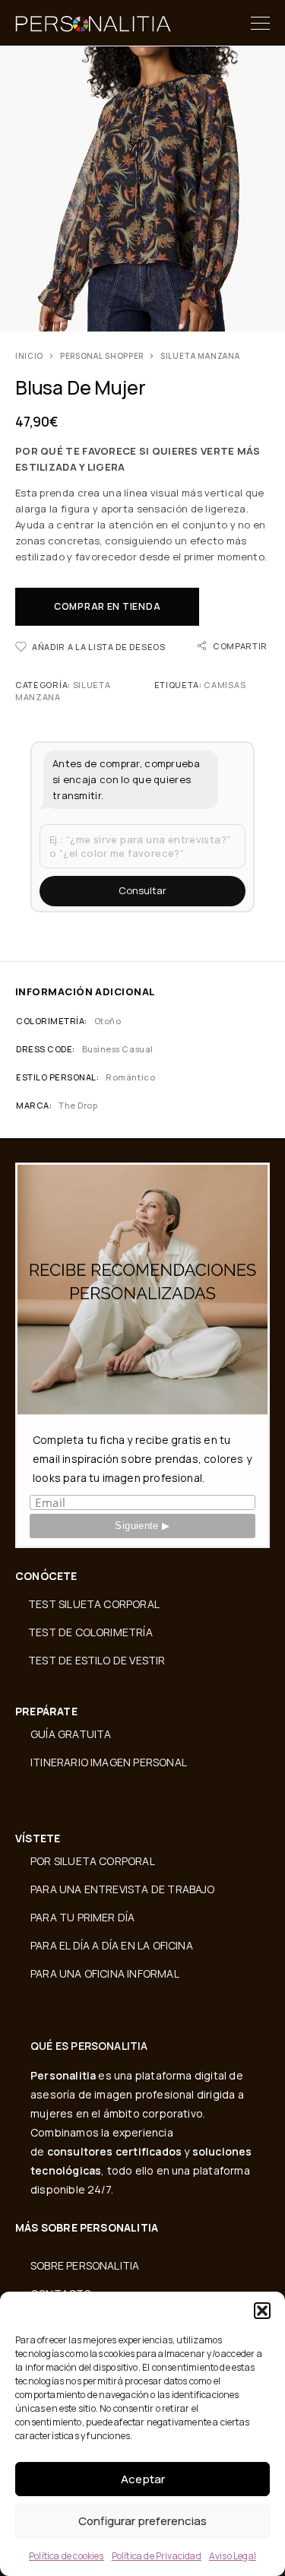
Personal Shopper (102, 356)
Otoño (108, 1021)
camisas (225, 685)
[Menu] (260, 23)
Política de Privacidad (157, 2556)
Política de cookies (66, 2556)
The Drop (78, 1105)
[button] (262, 2311)
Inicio (29, 356)
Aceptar (143, 2479)
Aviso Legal (233, 2556)
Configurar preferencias (142, 2521)
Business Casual (118, 1049)
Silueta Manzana (200, 356)
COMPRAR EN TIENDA (107, 606)
